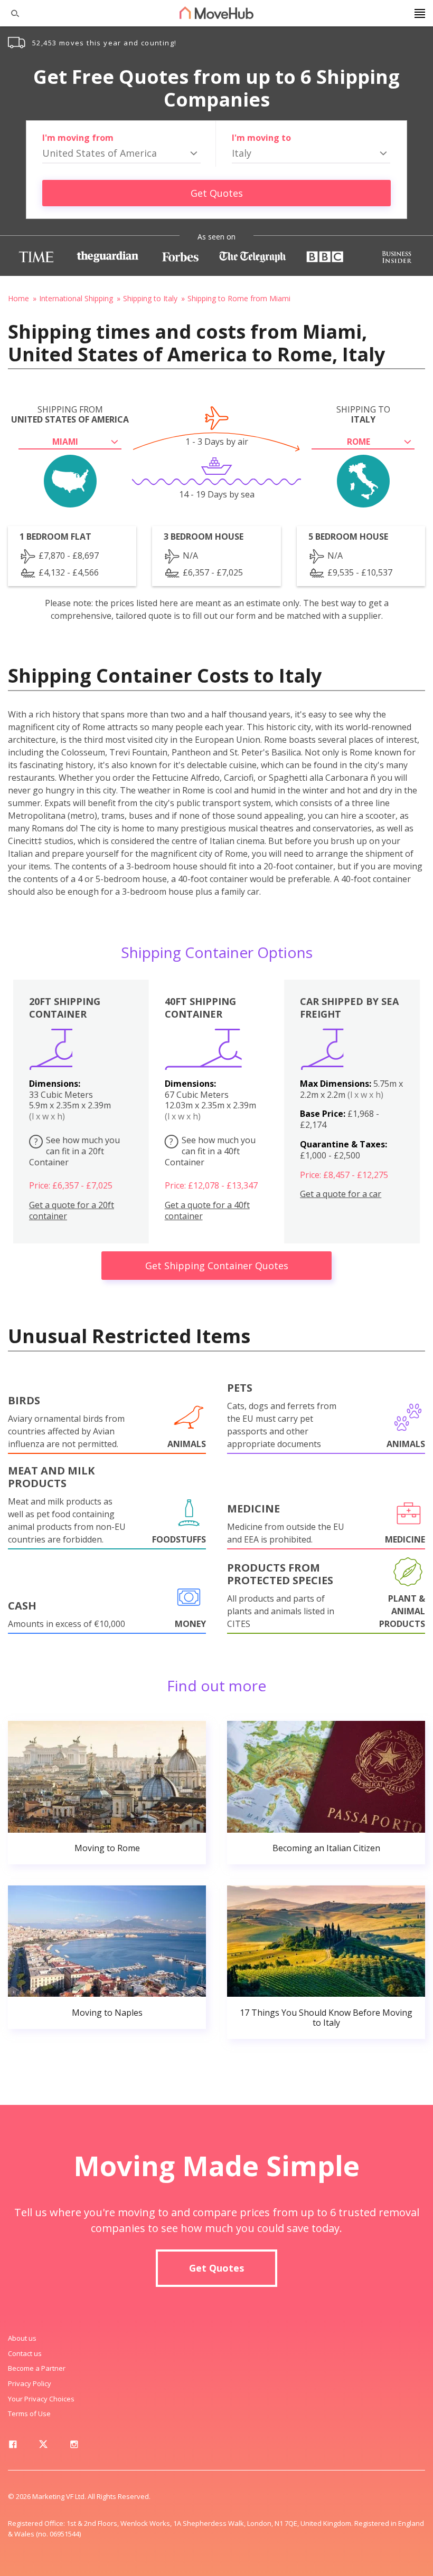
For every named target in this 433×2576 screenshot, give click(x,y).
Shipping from (70, 415)
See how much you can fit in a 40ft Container (210, 1151)
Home (18, 298)
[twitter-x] (43, 2446)
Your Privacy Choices (41, 2399)
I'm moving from (78, 138)
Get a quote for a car (341, 1194)
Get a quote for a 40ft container (207, 1211)
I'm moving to (261, 138)
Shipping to (363, 415)
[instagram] (74, 2446)
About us (22, 2338)
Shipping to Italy (150, 298)
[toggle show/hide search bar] (11, 13)
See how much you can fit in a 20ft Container (74, 1151)
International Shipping (76, 298)
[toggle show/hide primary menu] (420, 13)
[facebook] (13, 2446)
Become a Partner (37, 2368)
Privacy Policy (30, 2383)
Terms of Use (29, 2414)
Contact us (25, 2353)
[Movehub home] (216, 13)
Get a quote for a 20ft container (72, 1211)
